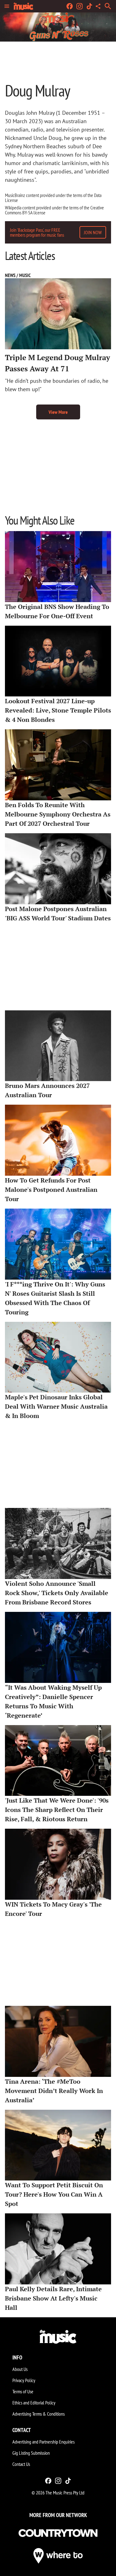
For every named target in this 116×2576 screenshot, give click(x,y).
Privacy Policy (24, 2380)
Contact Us (21, 2464)
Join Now (93, 232)
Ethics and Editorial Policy (34, 2403)
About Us (20, 2369)
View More (58, 412)
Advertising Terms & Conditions (39, 2414)
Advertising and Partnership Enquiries (43, 2442)
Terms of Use (23, 2391)
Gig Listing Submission (31, 2453)
